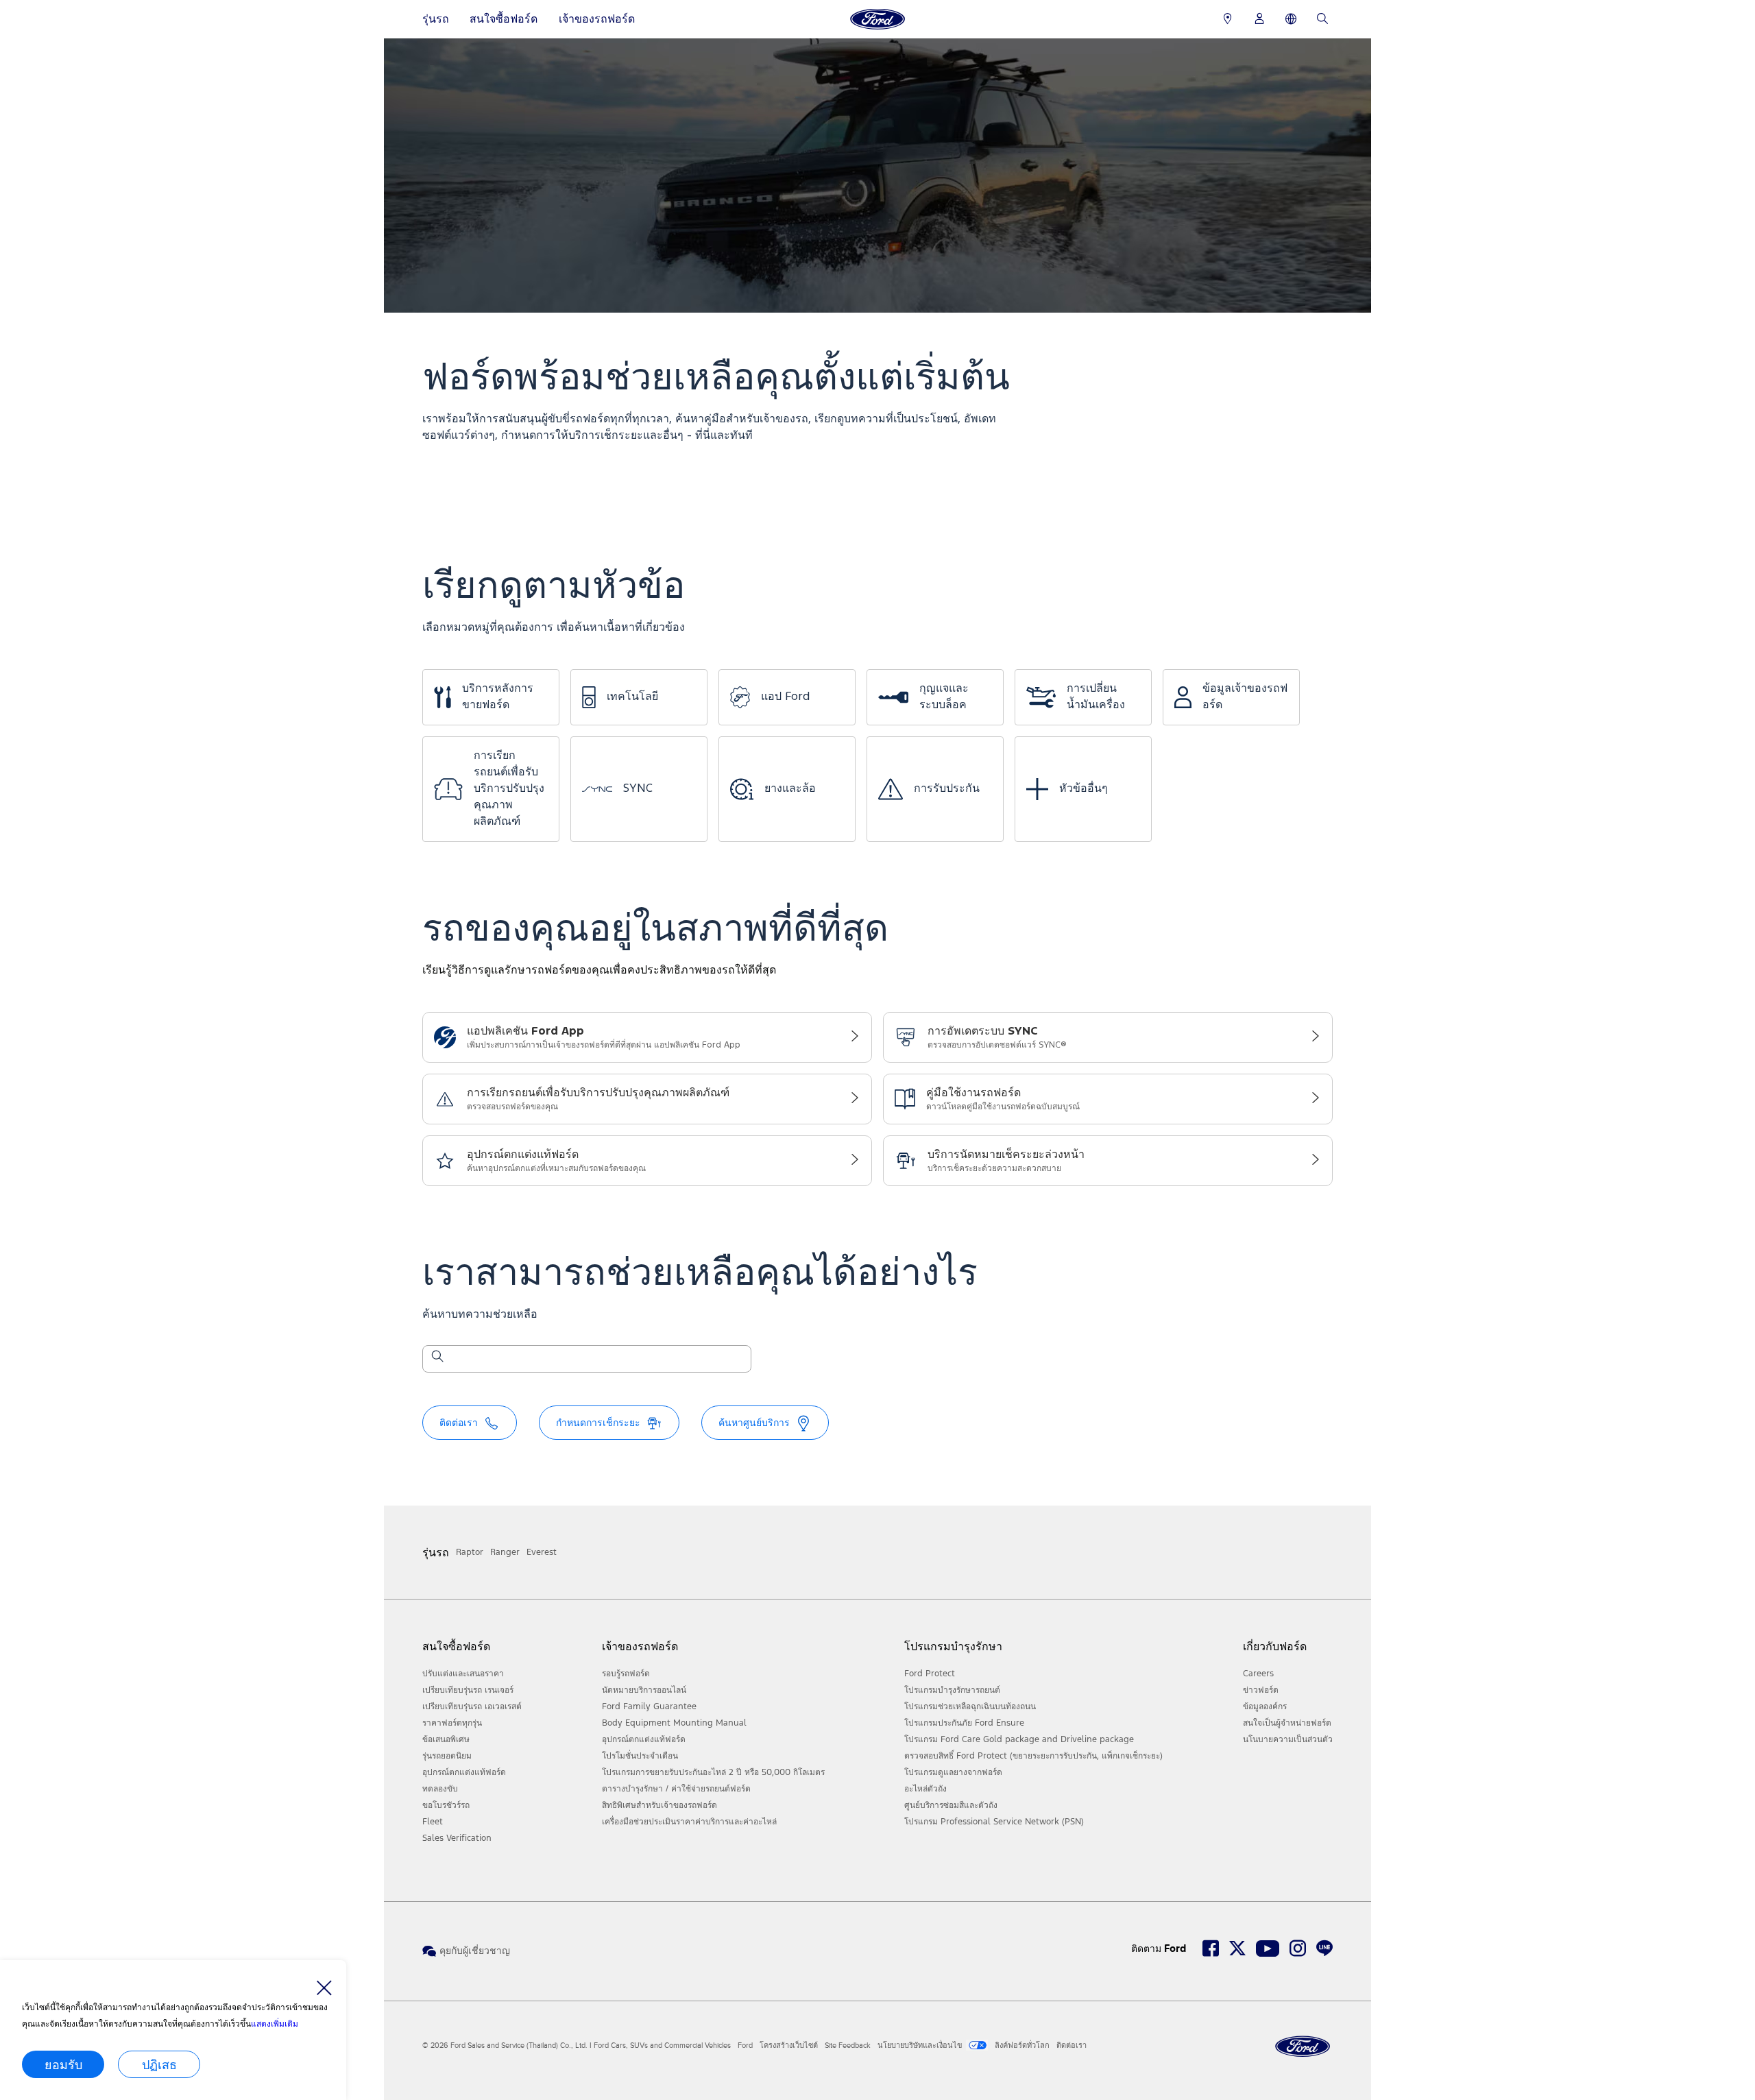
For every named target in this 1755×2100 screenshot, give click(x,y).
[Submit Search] (437, 1359)
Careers (1258, 1674)
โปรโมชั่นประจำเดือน (640, 1756)
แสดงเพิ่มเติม (275, 2024)
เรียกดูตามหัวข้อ (554, 587)
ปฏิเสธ (159, 2064)
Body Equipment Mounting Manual (674, 1723)
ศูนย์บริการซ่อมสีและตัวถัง (951, 1805)
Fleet (433, 1822)
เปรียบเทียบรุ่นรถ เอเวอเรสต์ (472, 1706)
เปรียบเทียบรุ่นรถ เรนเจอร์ (468, 1690)
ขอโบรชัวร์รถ (446, 1805)
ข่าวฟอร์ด (1261, 1690)
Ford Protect (930, 1674)
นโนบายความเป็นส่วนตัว (1288, 1739)
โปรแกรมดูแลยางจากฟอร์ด (953, 1772)
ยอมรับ (63, 2064)
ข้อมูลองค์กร (1265, 1706)
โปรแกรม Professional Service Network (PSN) (994, 1822)
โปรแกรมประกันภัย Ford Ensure (964, 1723)
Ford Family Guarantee (649, 1706)
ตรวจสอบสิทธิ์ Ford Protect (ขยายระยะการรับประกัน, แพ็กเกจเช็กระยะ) (1033, 1756)
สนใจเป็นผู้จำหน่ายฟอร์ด (1287, 1723)
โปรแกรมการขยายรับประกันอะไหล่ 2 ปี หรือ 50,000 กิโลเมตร (713, 1772)
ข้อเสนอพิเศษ (446, 1739)
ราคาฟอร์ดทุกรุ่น (452, 1723)
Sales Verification (457, 1838)
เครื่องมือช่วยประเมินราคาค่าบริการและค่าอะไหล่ (689, 1822)
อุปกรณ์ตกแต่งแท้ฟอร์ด (464, 1772)
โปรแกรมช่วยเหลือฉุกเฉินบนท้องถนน (970, 1706)
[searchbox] (595, 1360)
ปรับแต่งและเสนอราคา (463, 1674)
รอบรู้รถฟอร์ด (626, 1674)
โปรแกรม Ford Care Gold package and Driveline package (1019, 1739)
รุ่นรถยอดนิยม (447, 1756)
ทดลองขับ (440, 1789)
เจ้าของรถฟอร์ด (597, 19)
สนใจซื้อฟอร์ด (504, 19)
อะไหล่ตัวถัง (925, 1789)
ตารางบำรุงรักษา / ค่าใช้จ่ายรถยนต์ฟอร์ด (676, 1789)
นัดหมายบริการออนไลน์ (644, 1690)
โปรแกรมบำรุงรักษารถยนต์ (952, 1690)
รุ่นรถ (436, 19)
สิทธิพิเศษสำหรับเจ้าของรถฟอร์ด (659, 1805)
